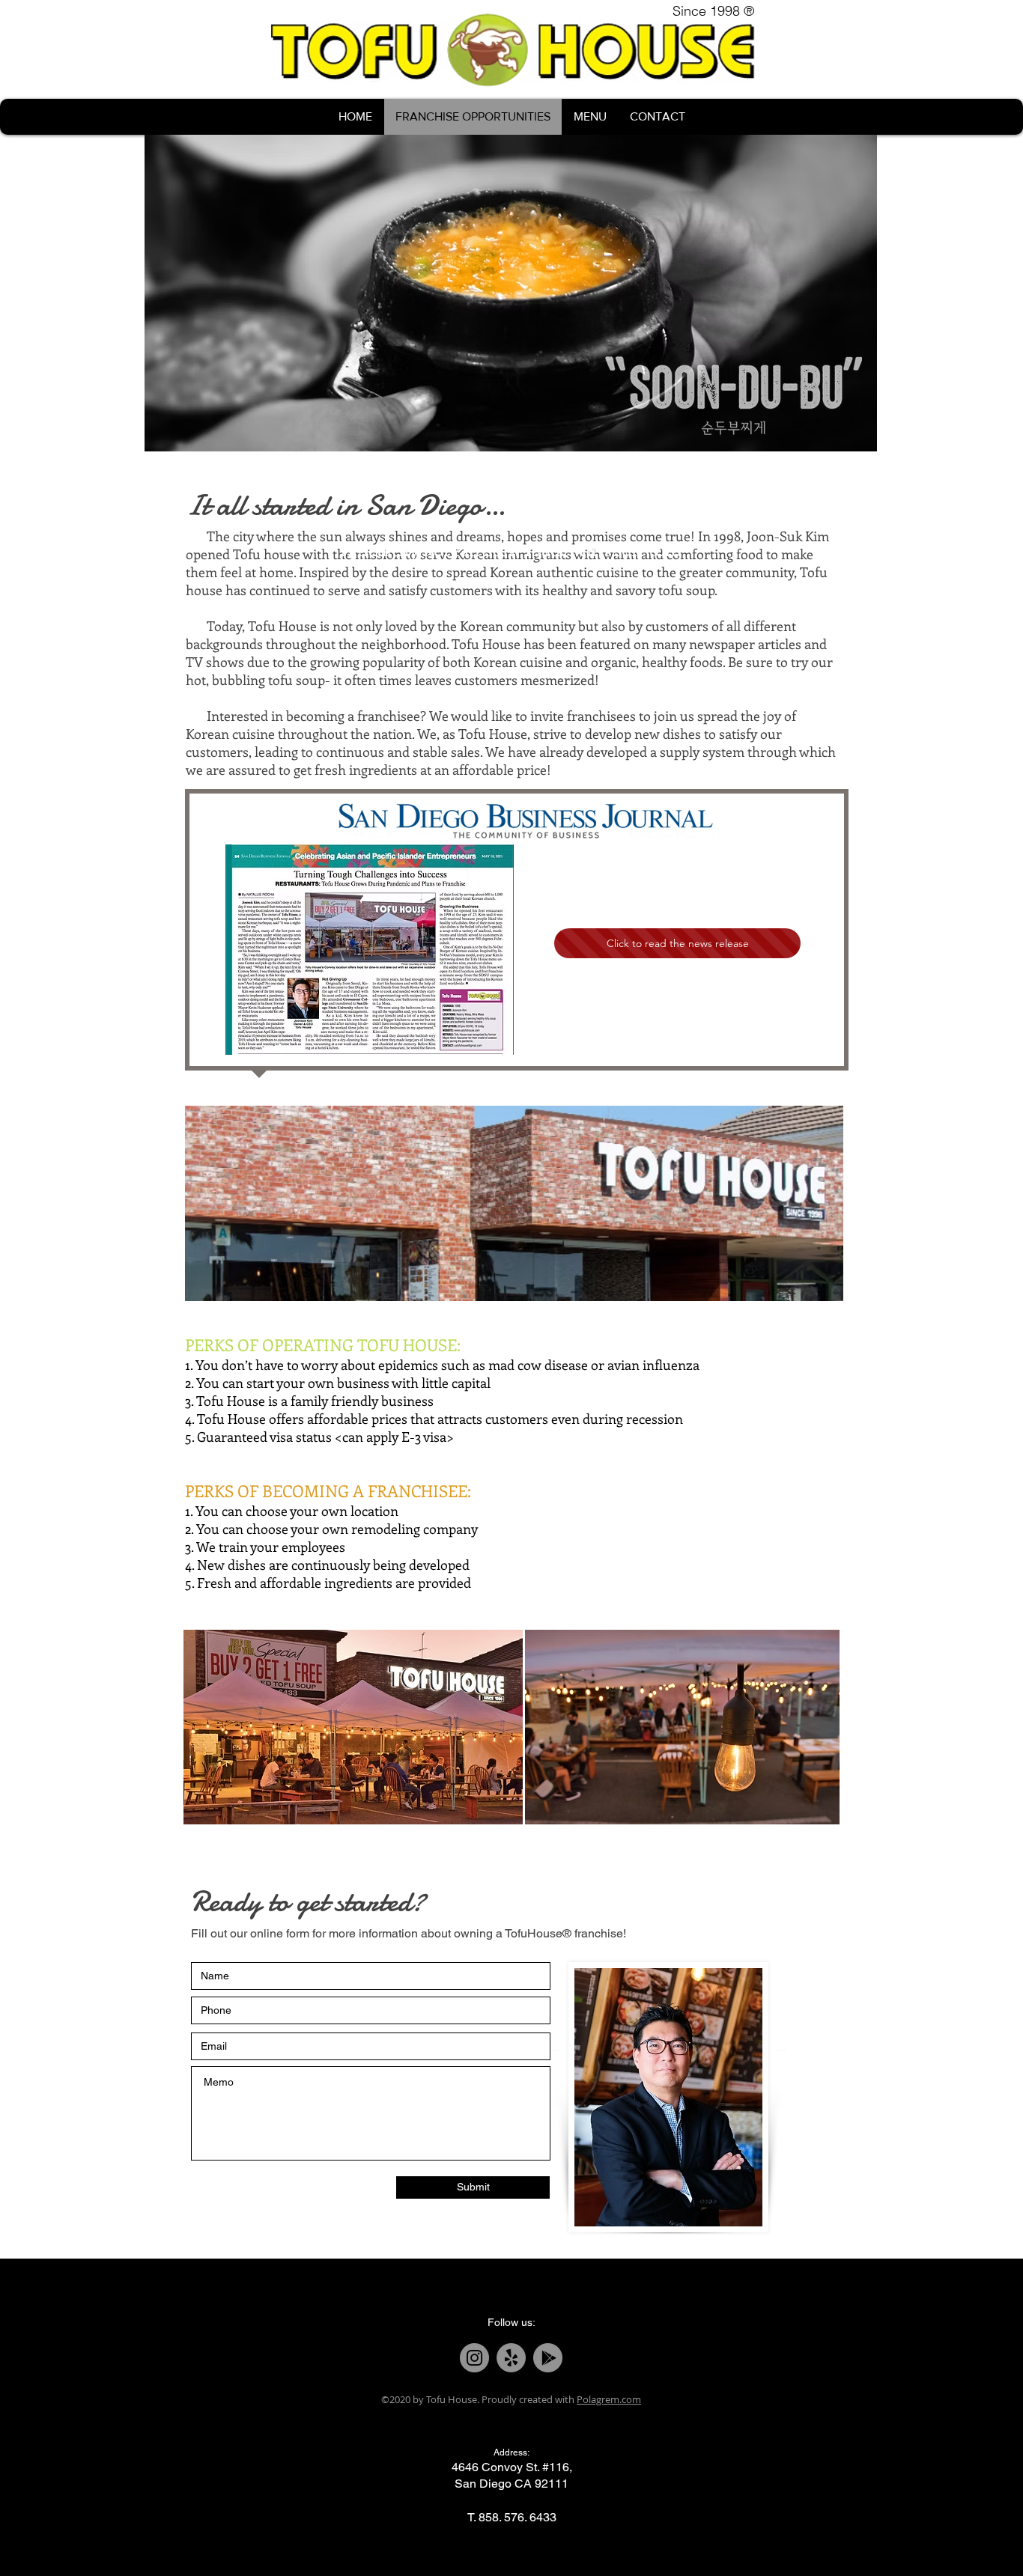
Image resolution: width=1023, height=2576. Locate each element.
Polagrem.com (609, 2399)
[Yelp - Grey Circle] (511, 2358)
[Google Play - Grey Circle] (548, 2358)
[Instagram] (474, 2358)
